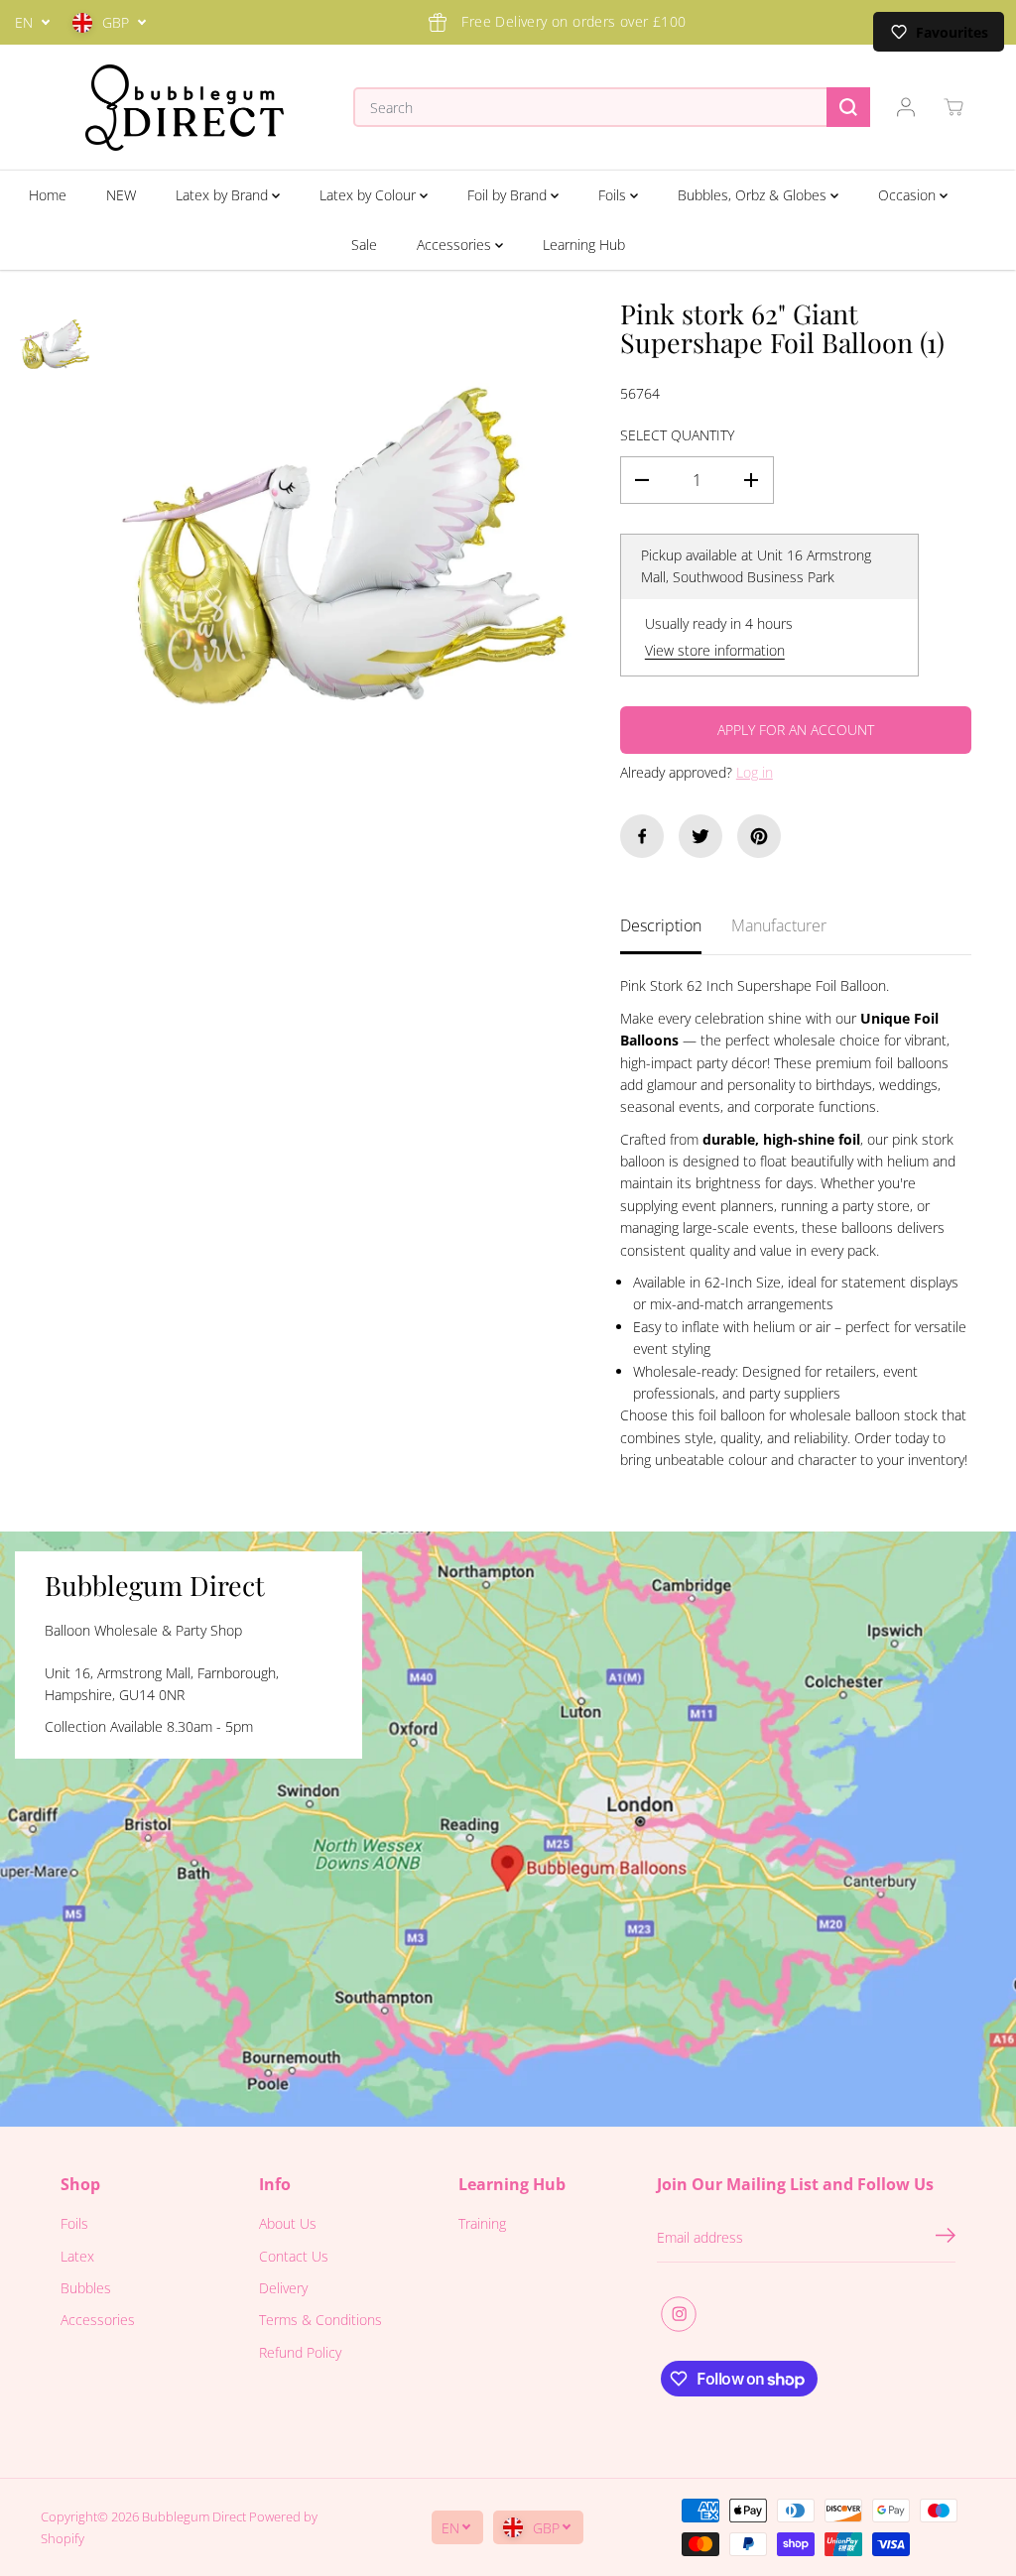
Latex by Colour (370, 195)
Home (48, 195)
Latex (77, 2256)
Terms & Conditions (320, 2320)
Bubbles (86, 2288)
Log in (755, 772)
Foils (614, 195)
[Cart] (953, 107)
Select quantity (677, 435)
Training (482, 2223)
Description (661, 925)
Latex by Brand (224, 195)
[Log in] (906, 107)
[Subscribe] (946, 2238)
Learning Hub (584, 245)
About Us (288, 2223)
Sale (364, 245)
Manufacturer (779, 925)
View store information (715, 650)
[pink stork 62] (344, 546)
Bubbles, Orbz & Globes (754, 195)
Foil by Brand (509, 195)
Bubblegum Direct (194, 2516)
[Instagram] (679, 2314)
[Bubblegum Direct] (185, 108)
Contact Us (294, 2256)
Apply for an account (796, 730)
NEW (121, 195)
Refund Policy (300, 2352)
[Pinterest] (759, 836)
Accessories (456, 245)
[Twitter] (700, 836)
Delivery (283, 2288)
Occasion (909, 195)
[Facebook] (642, 836)
